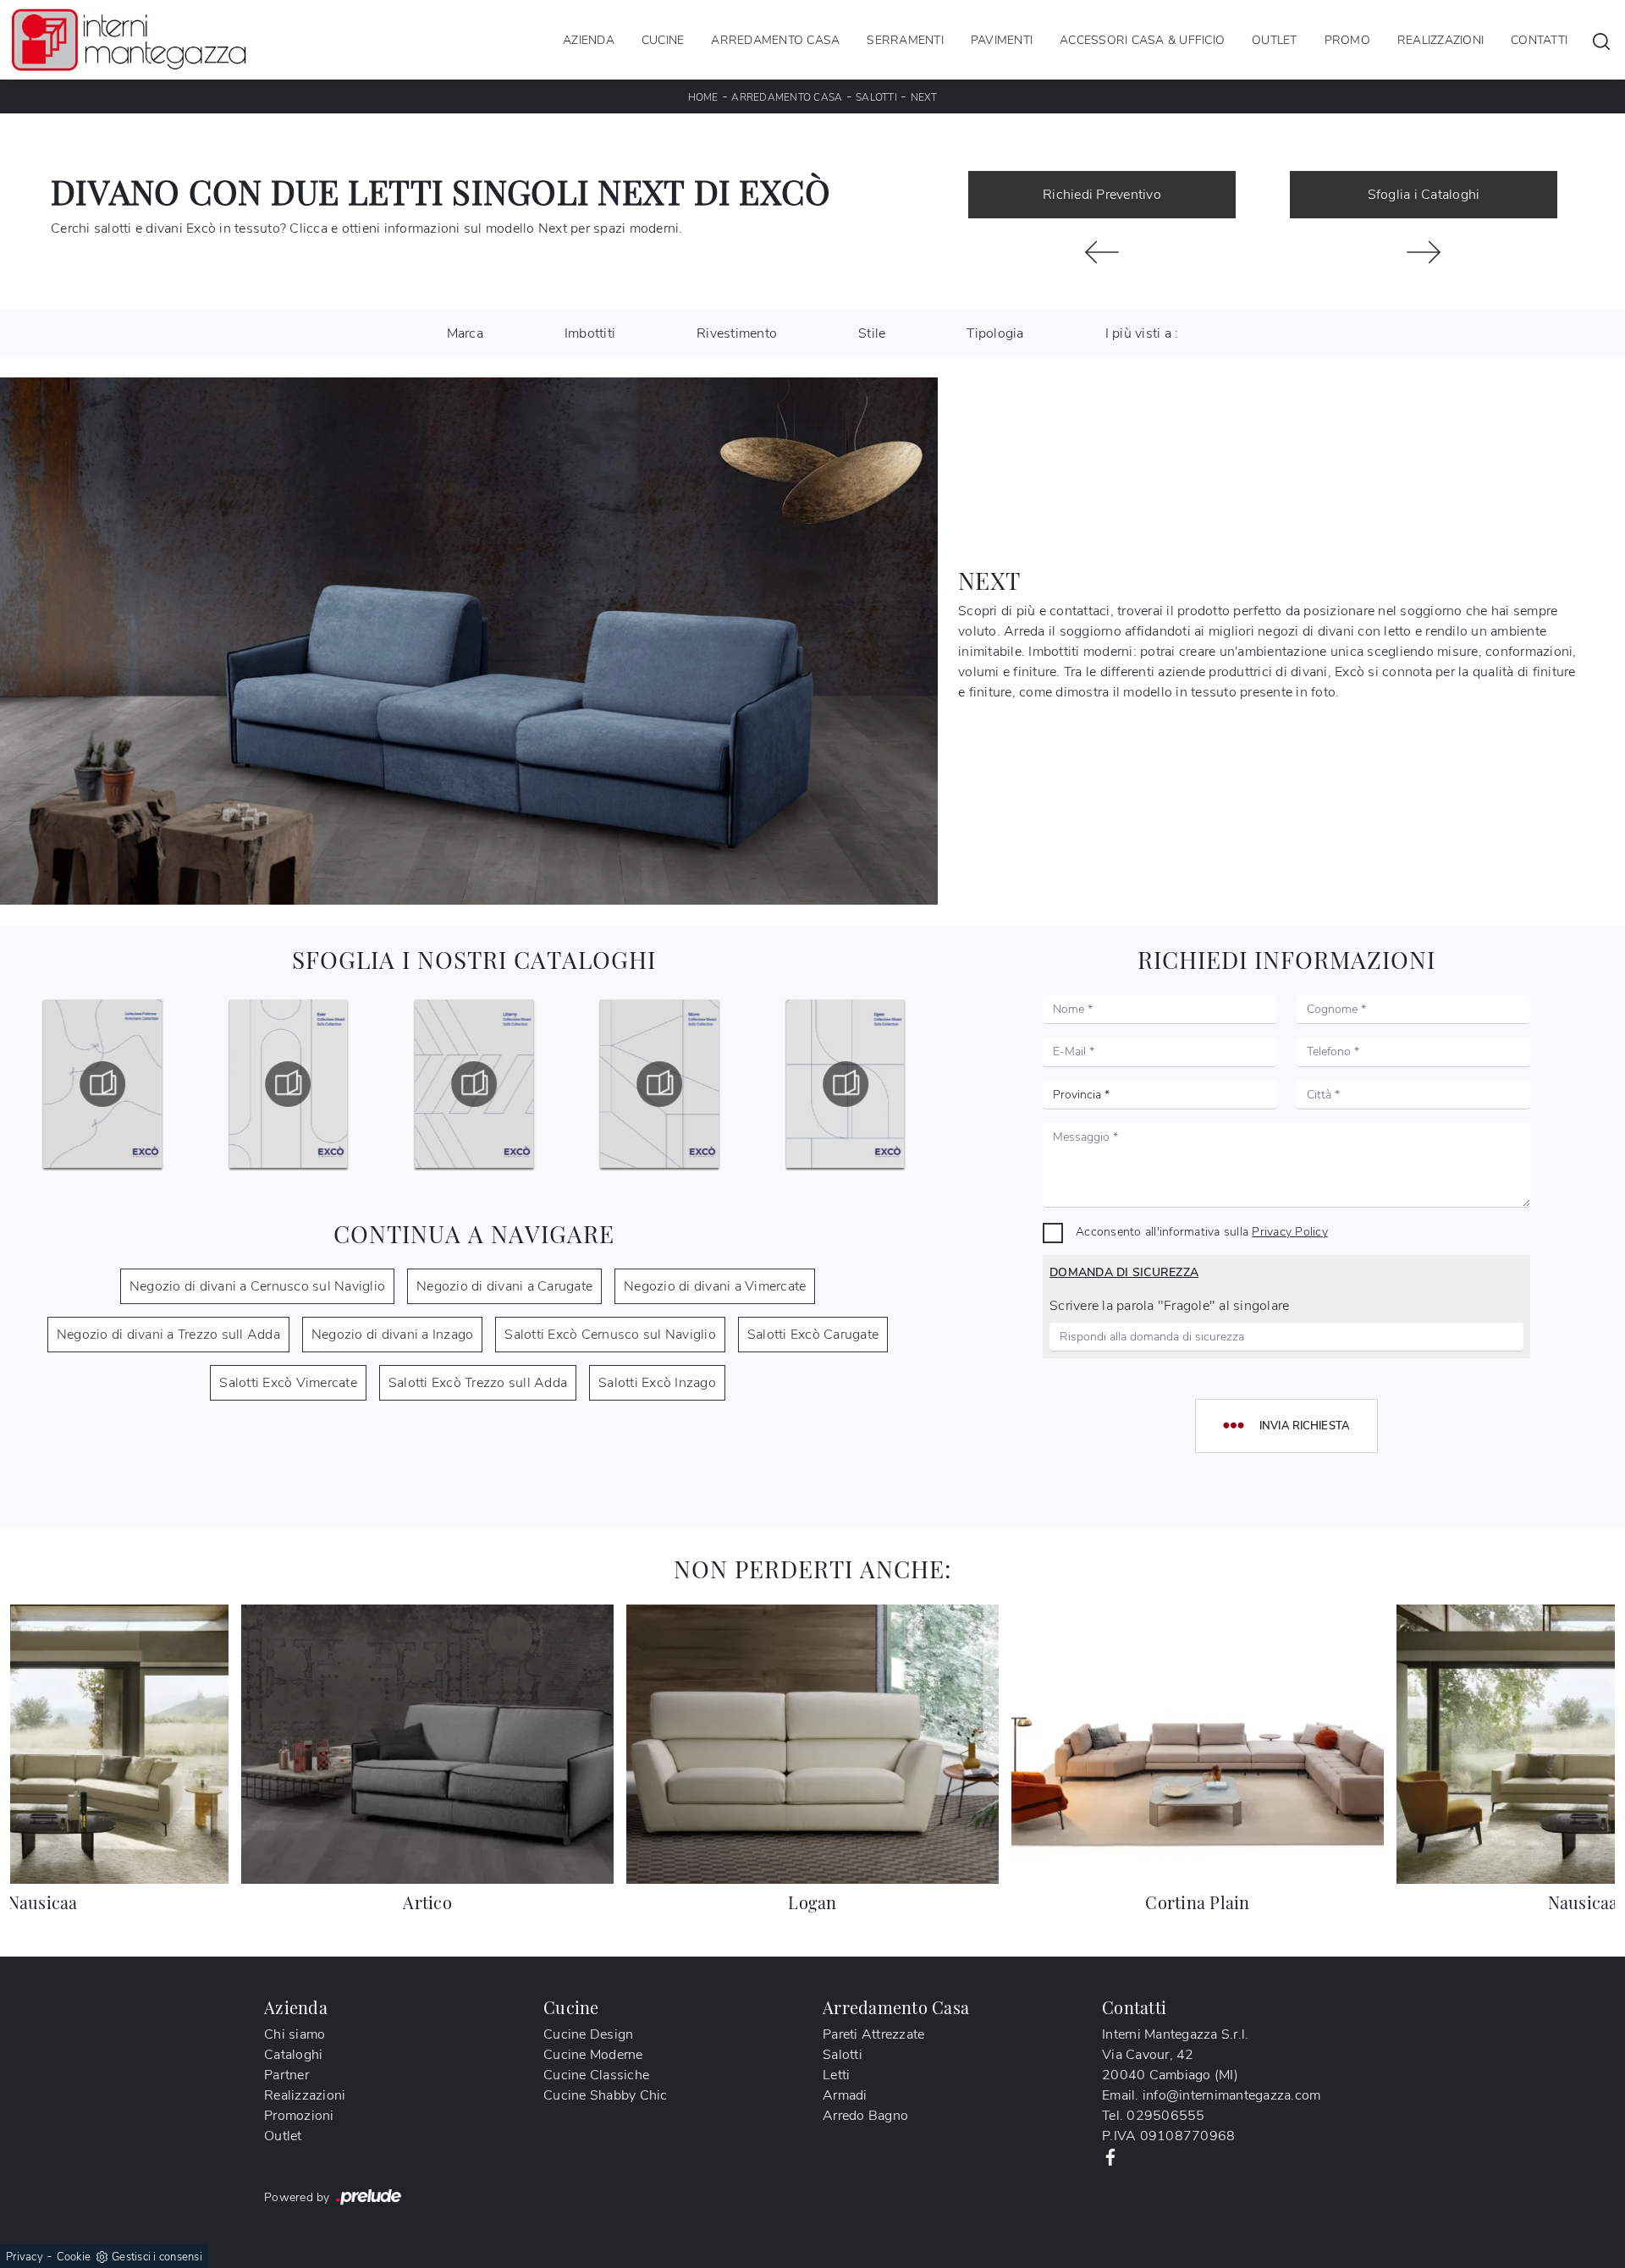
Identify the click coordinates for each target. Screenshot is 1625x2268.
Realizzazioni (1440, 39)
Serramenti (905, 39)
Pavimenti (1002, 39)
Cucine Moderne (593, 2055)
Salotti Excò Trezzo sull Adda (478, 1383)
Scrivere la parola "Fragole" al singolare (1169, 1306)
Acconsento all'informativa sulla (1202, 1231)
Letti (836, 2075)
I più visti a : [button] (1142, 333)
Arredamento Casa (775, 39)
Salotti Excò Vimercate (288, 1383)
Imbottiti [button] (590, 333)
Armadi (845, 2095)
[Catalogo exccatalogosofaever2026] (288, 1084)
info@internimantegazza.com (1232, 2095)
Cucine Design (588, 2034)
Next (924, 97)
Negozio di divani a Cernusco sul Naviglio (257, 1286)
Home (703, 97)
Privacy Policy (1290, 1231)
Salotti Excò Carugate (813, 1335)
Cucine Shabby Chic (606, 2095)
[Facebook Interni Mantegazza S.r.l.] (1110, 2156)
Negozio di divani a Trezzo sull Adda (168, 1335)
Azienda (589, 39)
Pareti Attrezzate (873, 2034)
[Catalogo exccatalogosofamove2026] (659, 1084)
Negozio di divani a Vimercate (715, 1286)
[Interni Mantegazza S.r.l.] (129, 40)
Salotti (876, 97)
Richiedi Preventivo (1102, 195)
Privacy (25, 2257)
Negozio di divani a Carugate (504, 1286)
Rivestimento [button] (737, 333)
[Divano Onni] (1424, 252)
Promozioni (299, 2116)
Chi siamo (295, 2034)
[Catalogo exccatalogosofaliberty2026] (474, 1084)
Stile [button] (872, 333)
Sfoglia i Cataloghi (1424, 195)
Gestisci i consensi (157, 2257)
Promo (1347, 39)
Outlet (1275, 39)
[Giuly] (1102, 252)
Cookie (74, 2257)
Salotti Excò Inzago (657, 1383)
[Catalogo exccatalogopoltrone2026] (102, 1084)
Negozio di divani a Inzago (393, 1335)
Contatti (1539, 39)
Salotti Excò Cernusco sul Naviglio (610, 1335)
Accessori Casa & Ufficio (1142, 39)
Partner (286, 2075)
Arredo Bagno (865, 2116)
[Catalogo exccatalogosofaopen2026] (846, 1084)
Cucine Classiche (596, 2075)
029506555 (1165, 2116)
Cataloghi (293, 2055)
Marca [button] (465, 333)
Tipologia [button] (995, 333)
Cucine (663, 39)
